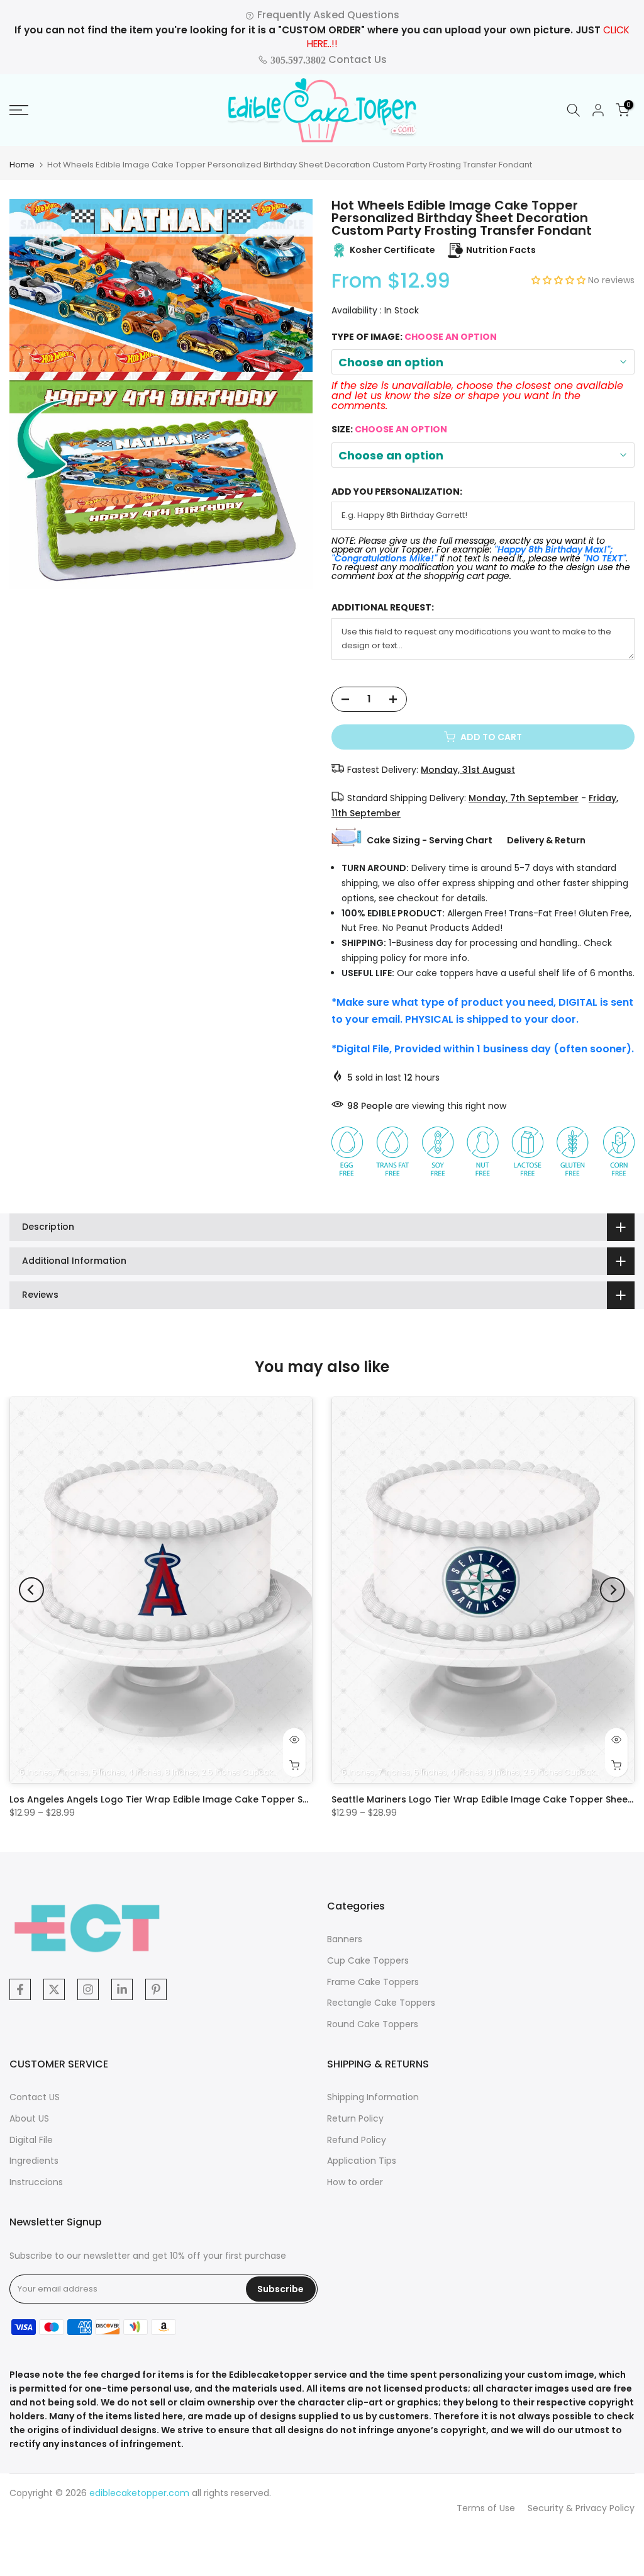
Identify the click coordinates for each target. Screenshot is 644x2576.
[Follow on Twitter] (54, 1989)
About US (29, 2118)
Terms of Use (486, 2508)
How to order (355, 2182)
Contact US (35, 2097)
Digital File (31, 2140)
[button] (560, 280)
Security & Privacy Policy (581, 2508)
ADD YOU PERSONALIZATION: (397, 492)
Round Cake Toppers (373, 2024)
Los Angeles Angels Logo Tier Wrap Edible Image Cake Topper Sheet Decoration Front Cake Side (230, 1799)
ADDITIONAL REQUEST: (383, 608)
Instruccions (36, 2182)
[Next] (613, 1590)
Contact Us (327, 59)
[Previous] (31, 1590)
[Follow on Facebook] (20, 1989)
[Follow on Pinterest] (156, 1989)
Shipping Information (373, 2097)
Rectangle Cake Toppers (381, 2003)
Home (22, 165)
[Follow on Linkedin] (122, 1989)
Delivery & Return (546, 840)
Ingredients (34, 2161)
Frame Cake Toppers (373, 1982)
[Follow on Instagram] (88, 1989)
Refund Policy (357, 2140)
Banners (345, 1939)
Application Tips (362, 2161)
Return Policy (355, 2118)
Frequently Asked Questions (327, 15)
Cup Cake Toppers (368, 1960)
